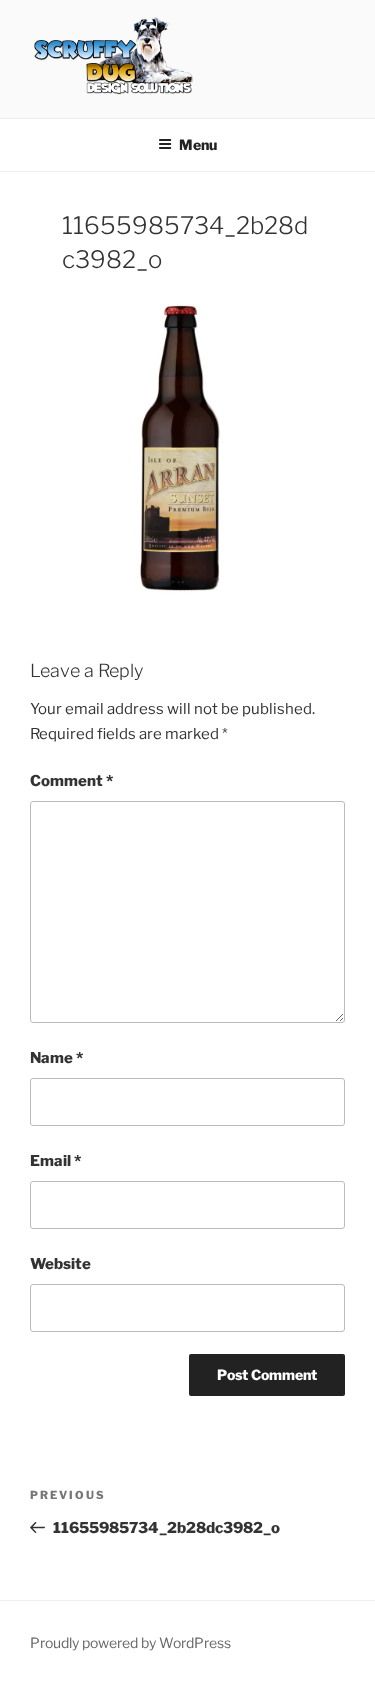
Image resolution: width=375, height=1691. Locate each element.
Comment (71, 781)
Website (60, 1264)
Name (56, 1058)
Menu (198, 144)
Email (55, 1161)
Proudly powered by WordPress (130, 1642)
